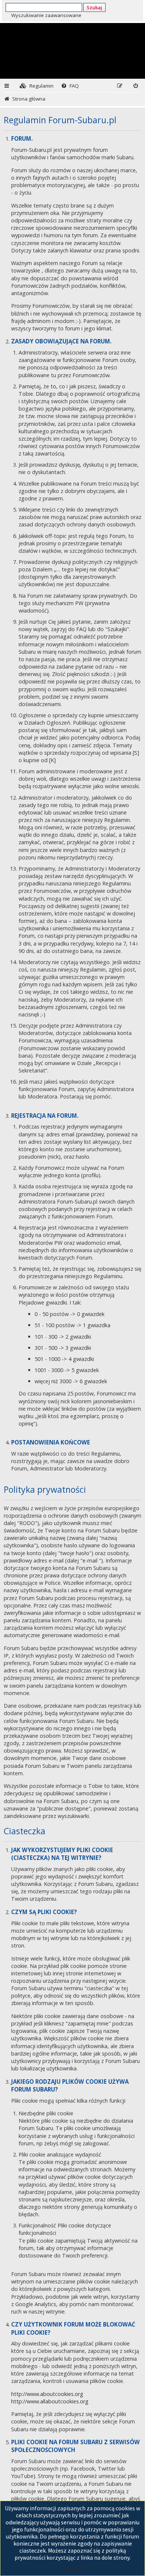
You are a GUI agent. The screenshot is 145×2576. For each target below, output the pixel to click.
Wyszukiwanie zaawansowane (46, 15)
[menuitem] (37, 86)
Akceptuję (72, 2568)
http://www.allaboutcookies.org (50, 2401)
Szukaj (94, 7)
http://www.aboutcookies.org (47, 2394)
